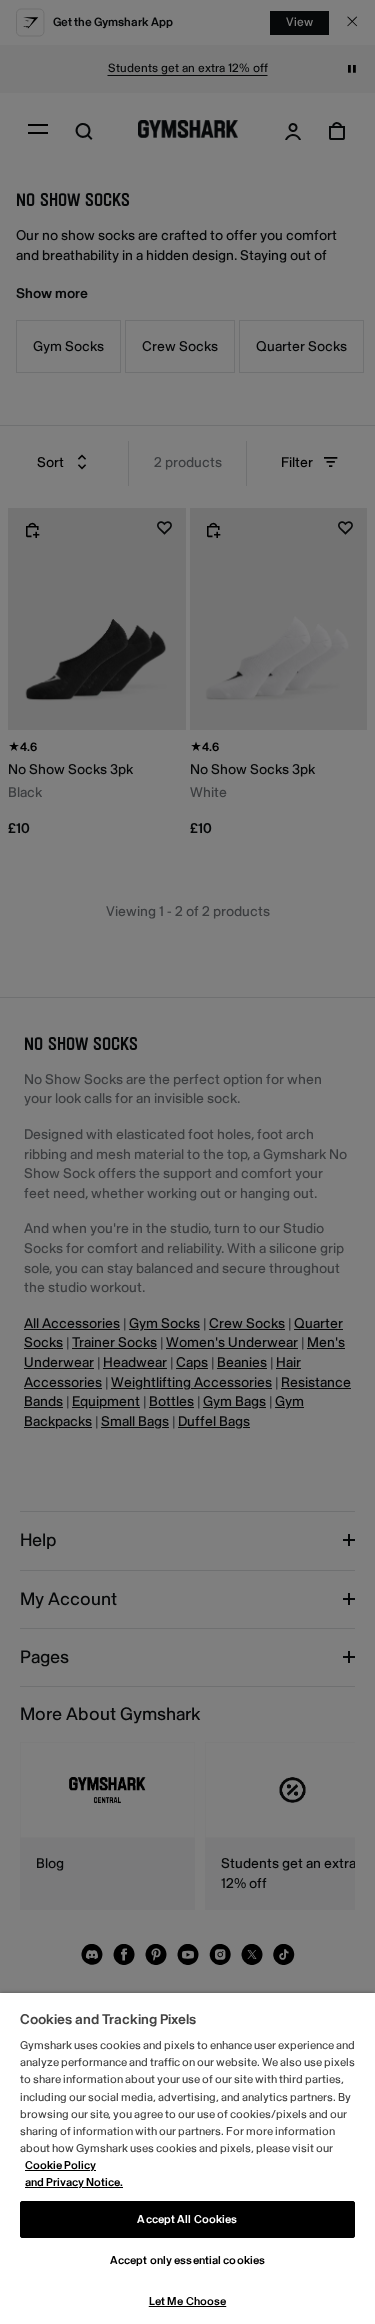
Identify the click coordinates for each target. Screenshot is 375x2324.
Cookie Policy (60, 2165)
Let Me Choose (187, 2301)
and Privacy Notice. (74, 2182)
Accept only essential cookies (187, 2260)
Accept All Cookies (187, 2219)
